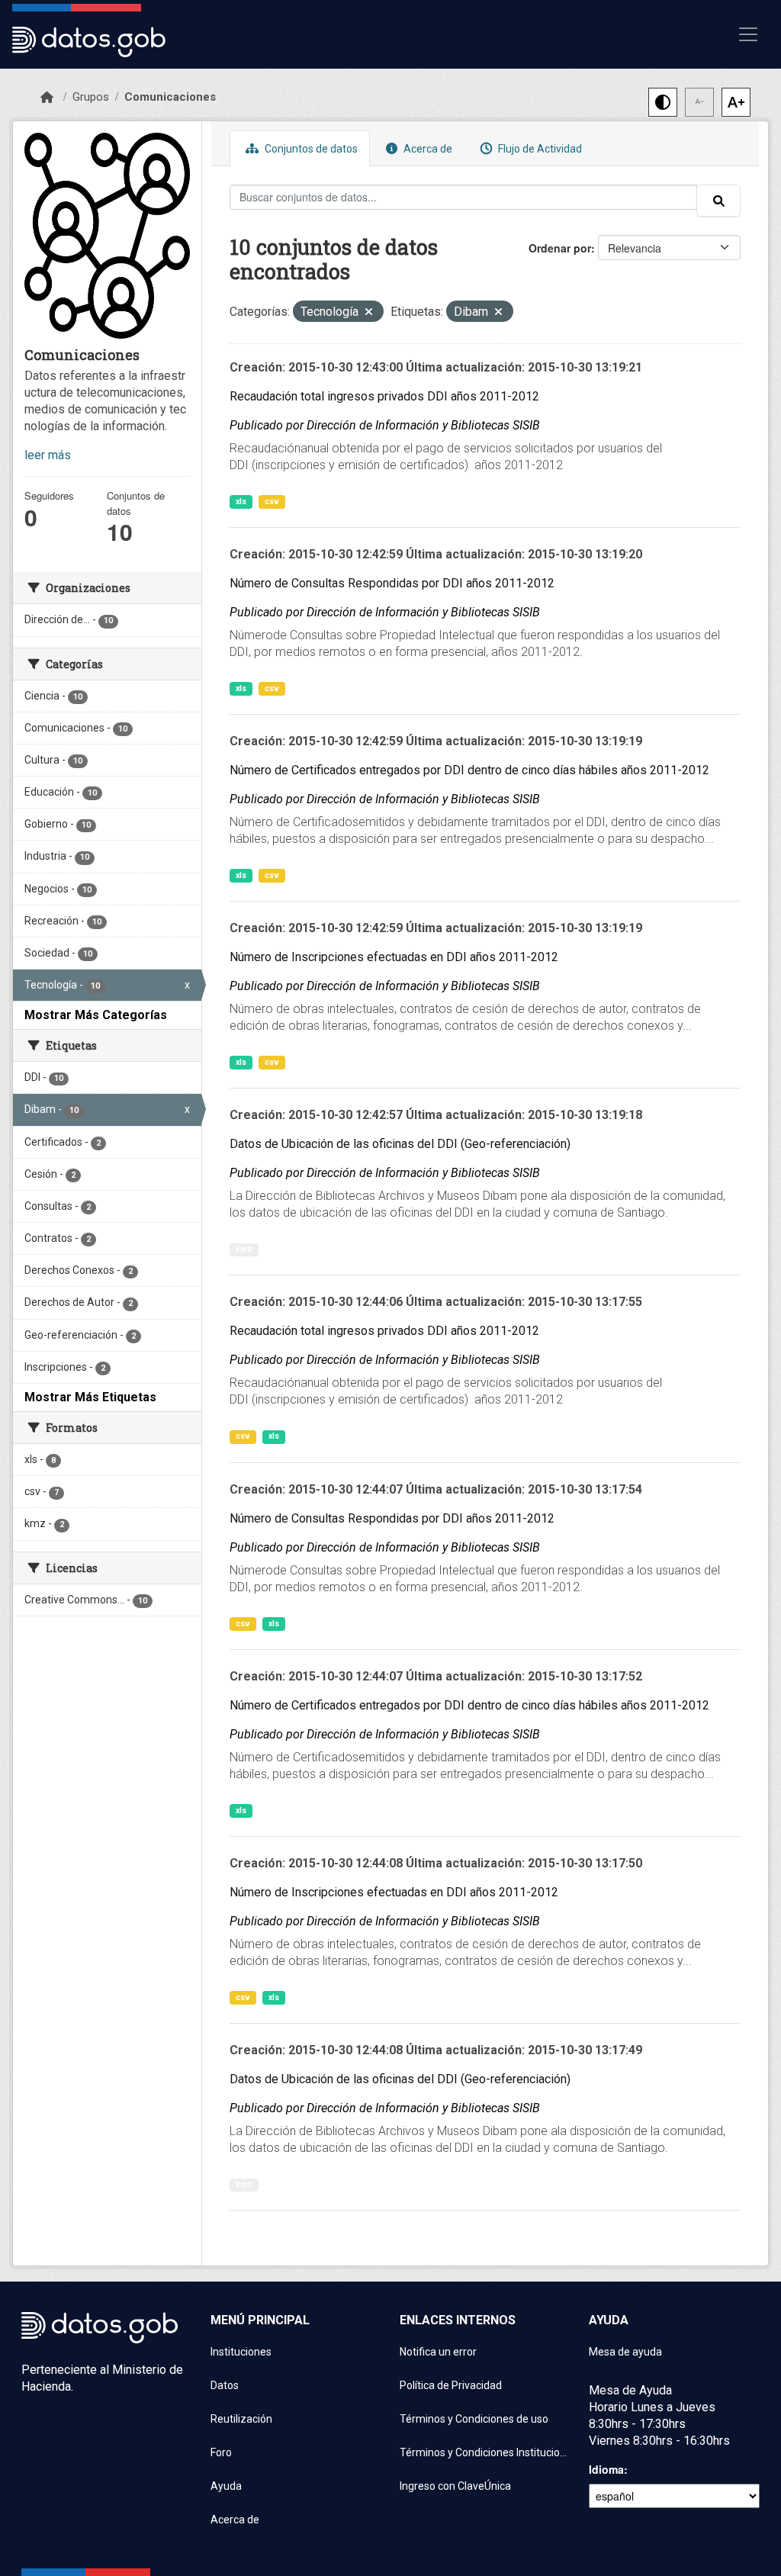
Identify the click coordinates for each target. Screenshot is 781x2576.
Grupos (91, 97)
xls (241, 502)
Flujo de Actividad (539, 149)
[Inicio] (47, 98)
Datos (225, 2385)
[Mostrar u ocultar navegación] (748, 34)
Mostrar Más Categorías (96, 1015)
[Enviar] (718, 201)
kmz (244, 1249)
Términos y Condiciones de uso (474, 2419)
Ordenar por (560, 248)
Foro (221, 2452)
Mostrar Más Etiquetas (90, 1397)
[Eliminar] (369, 313)
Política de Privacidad (451, 2385)
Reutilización (241, 2419)
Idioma (606, 2469)
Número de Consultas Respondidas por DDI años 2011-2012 (392, 583)
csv (272, 502)
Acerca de (427, 149)
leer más (48, 455)
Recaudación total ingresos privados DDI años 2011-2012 (384, 396)
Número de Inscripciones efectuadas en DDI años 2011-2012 (394, 957)
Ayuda (226, 2486)
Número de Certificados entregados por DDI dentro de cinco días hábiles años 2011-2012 (469, 770)
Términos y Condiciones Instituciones (485, 2452)
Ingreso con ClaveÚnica (455, 2486)
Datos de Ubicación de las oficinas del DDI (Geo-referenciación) (400, 1144)
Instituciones (241, 2352)
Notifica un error (438, 2352)
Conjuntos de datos (310, 149)
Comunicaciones (170, 97)
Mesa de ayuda (625, 2352)
